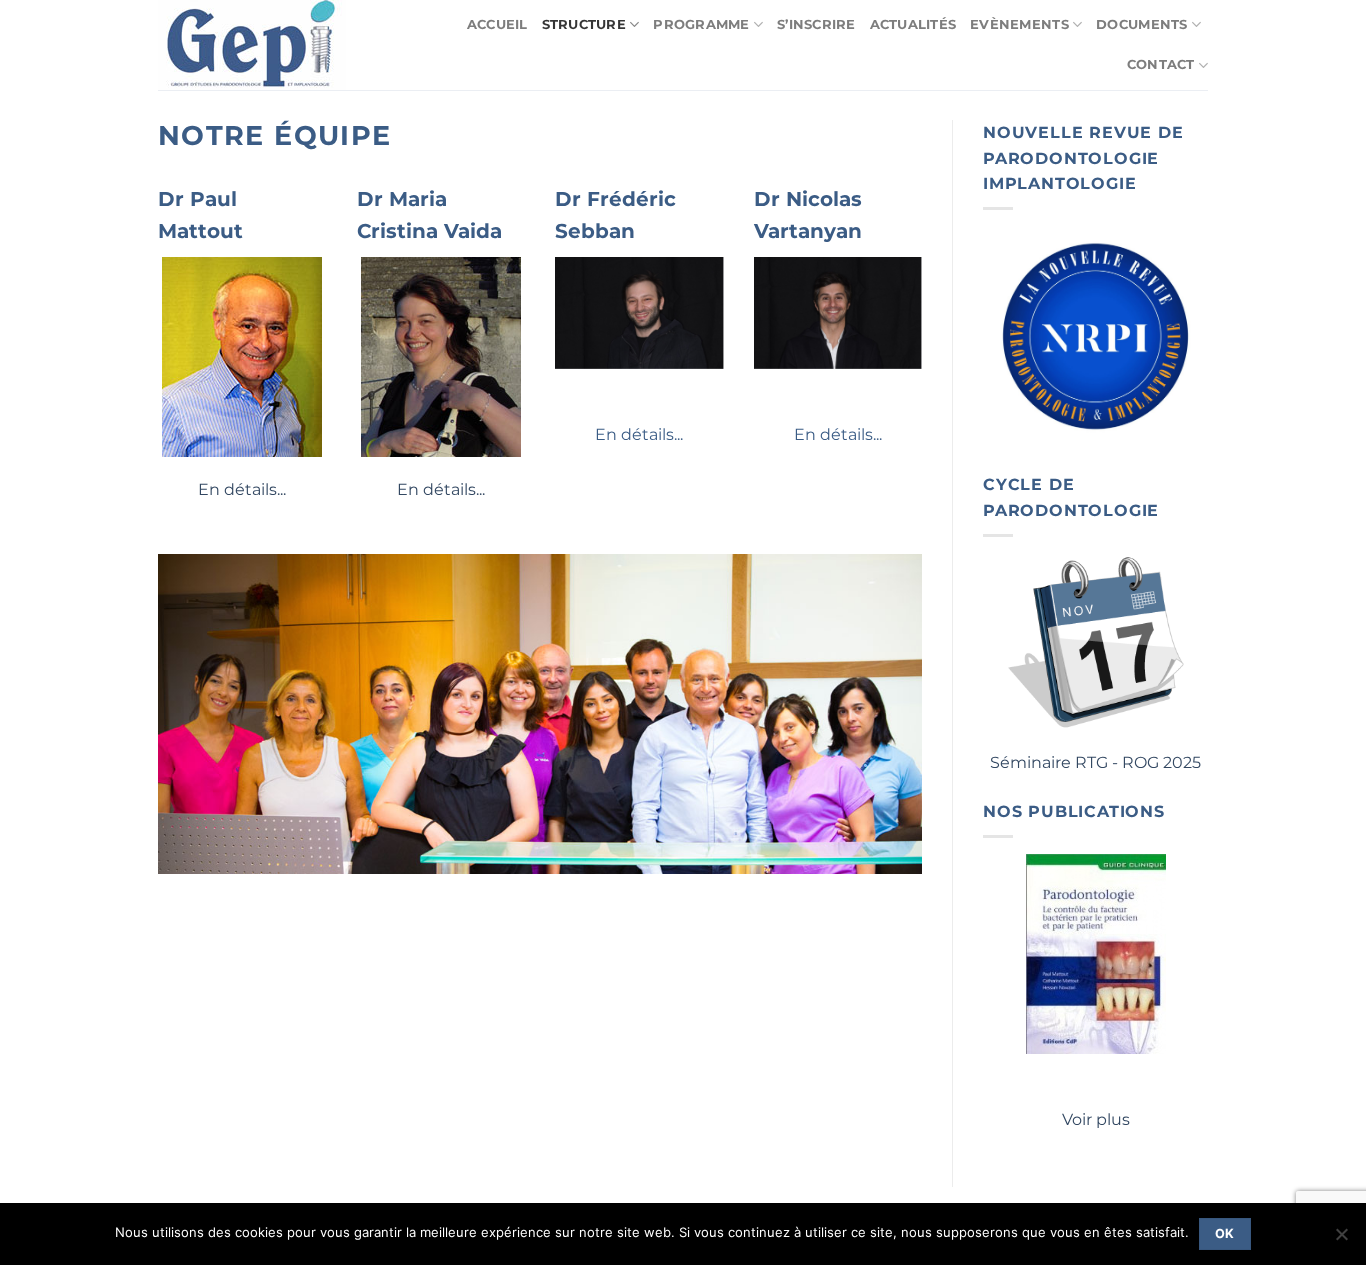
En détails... (242, 489)
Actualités (913, 24)
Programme (701, 24)
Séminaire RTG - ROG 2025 (1095, 762)
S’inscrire (816, 24)
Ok (1225, 1233)
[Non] (1341, 1240)
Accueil (497, 24)
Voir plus (1096, 1119)
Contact (1161, 64)
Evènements (1019, 24)
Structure (584, 24)
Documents (1141, 24)
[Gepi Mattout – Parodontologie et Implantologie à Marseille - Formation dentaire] (257, 45)
